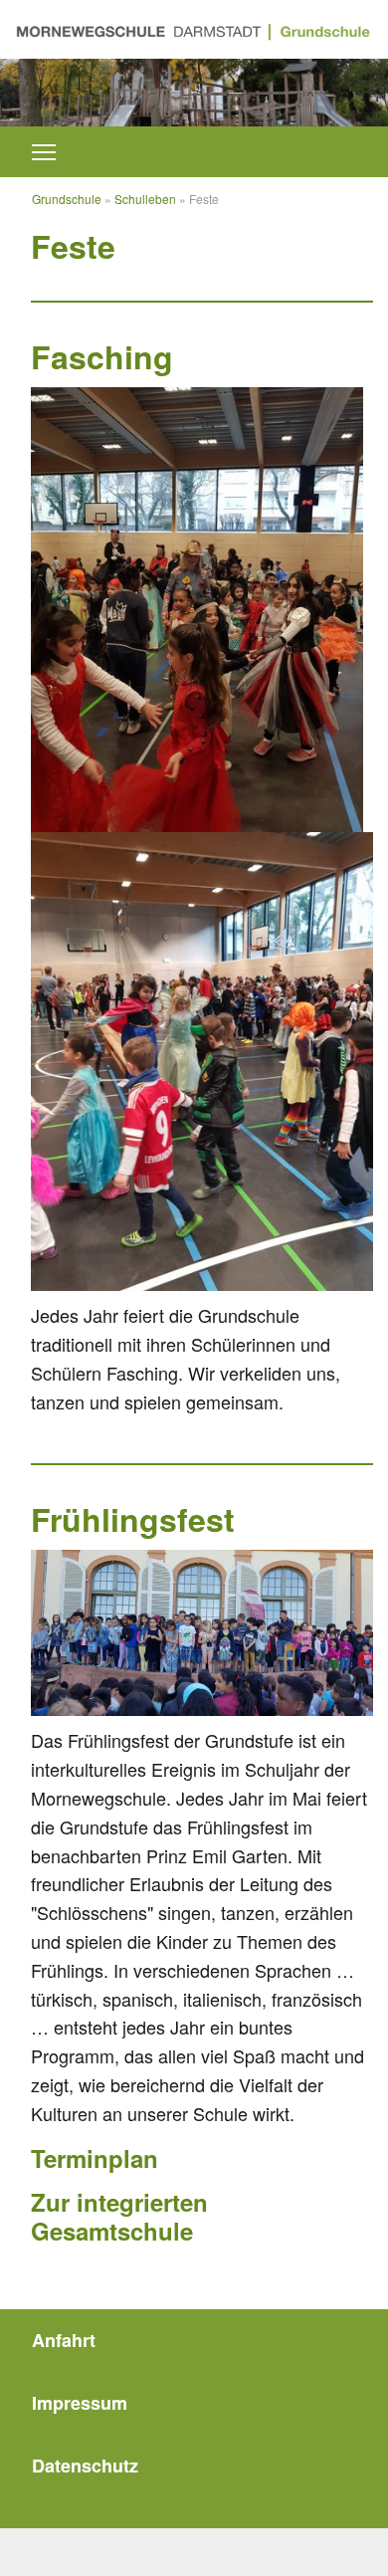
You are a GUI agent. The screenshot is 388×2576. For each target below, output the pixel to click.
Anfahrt (64, 2340)
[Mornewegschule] (194, 29)
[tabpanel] (194, 93)
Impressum (80, 2403)
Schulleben (145, 199)
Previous (49, 83)
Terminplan (95, 2158)
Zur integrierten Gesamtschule (119, 2216)
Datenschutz (85, 2466)
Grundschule (67, 199)
